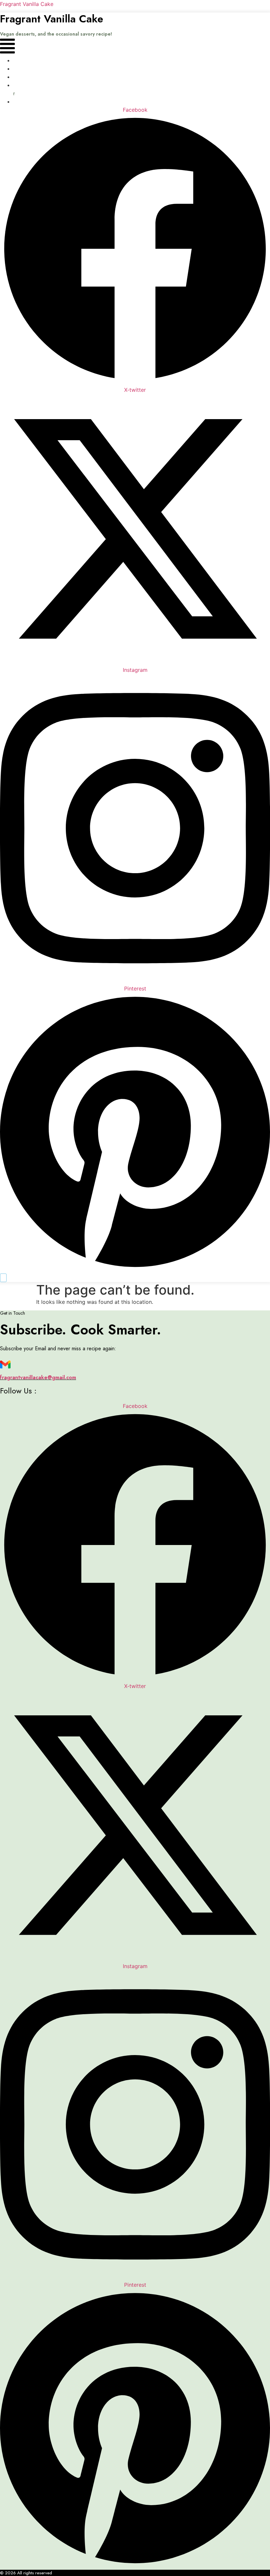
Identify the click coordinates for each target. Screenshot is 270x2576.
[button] (7, 47)
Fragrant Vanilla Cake (27, 4)
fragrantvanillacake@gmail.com (38, 1377)
